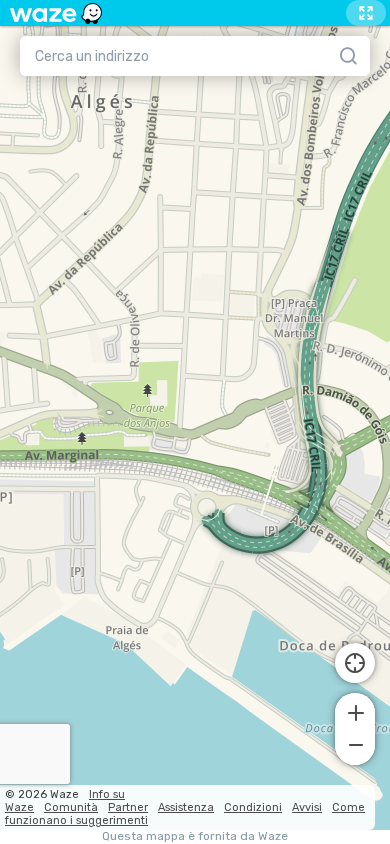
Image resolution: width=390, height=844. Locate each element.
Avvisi (307, 807)
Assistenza (186, 807)
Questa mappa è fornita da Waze (195, 836)
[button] (355, 711)
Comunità (71, 807)
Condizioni (253, 807)
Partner (128, 807)
